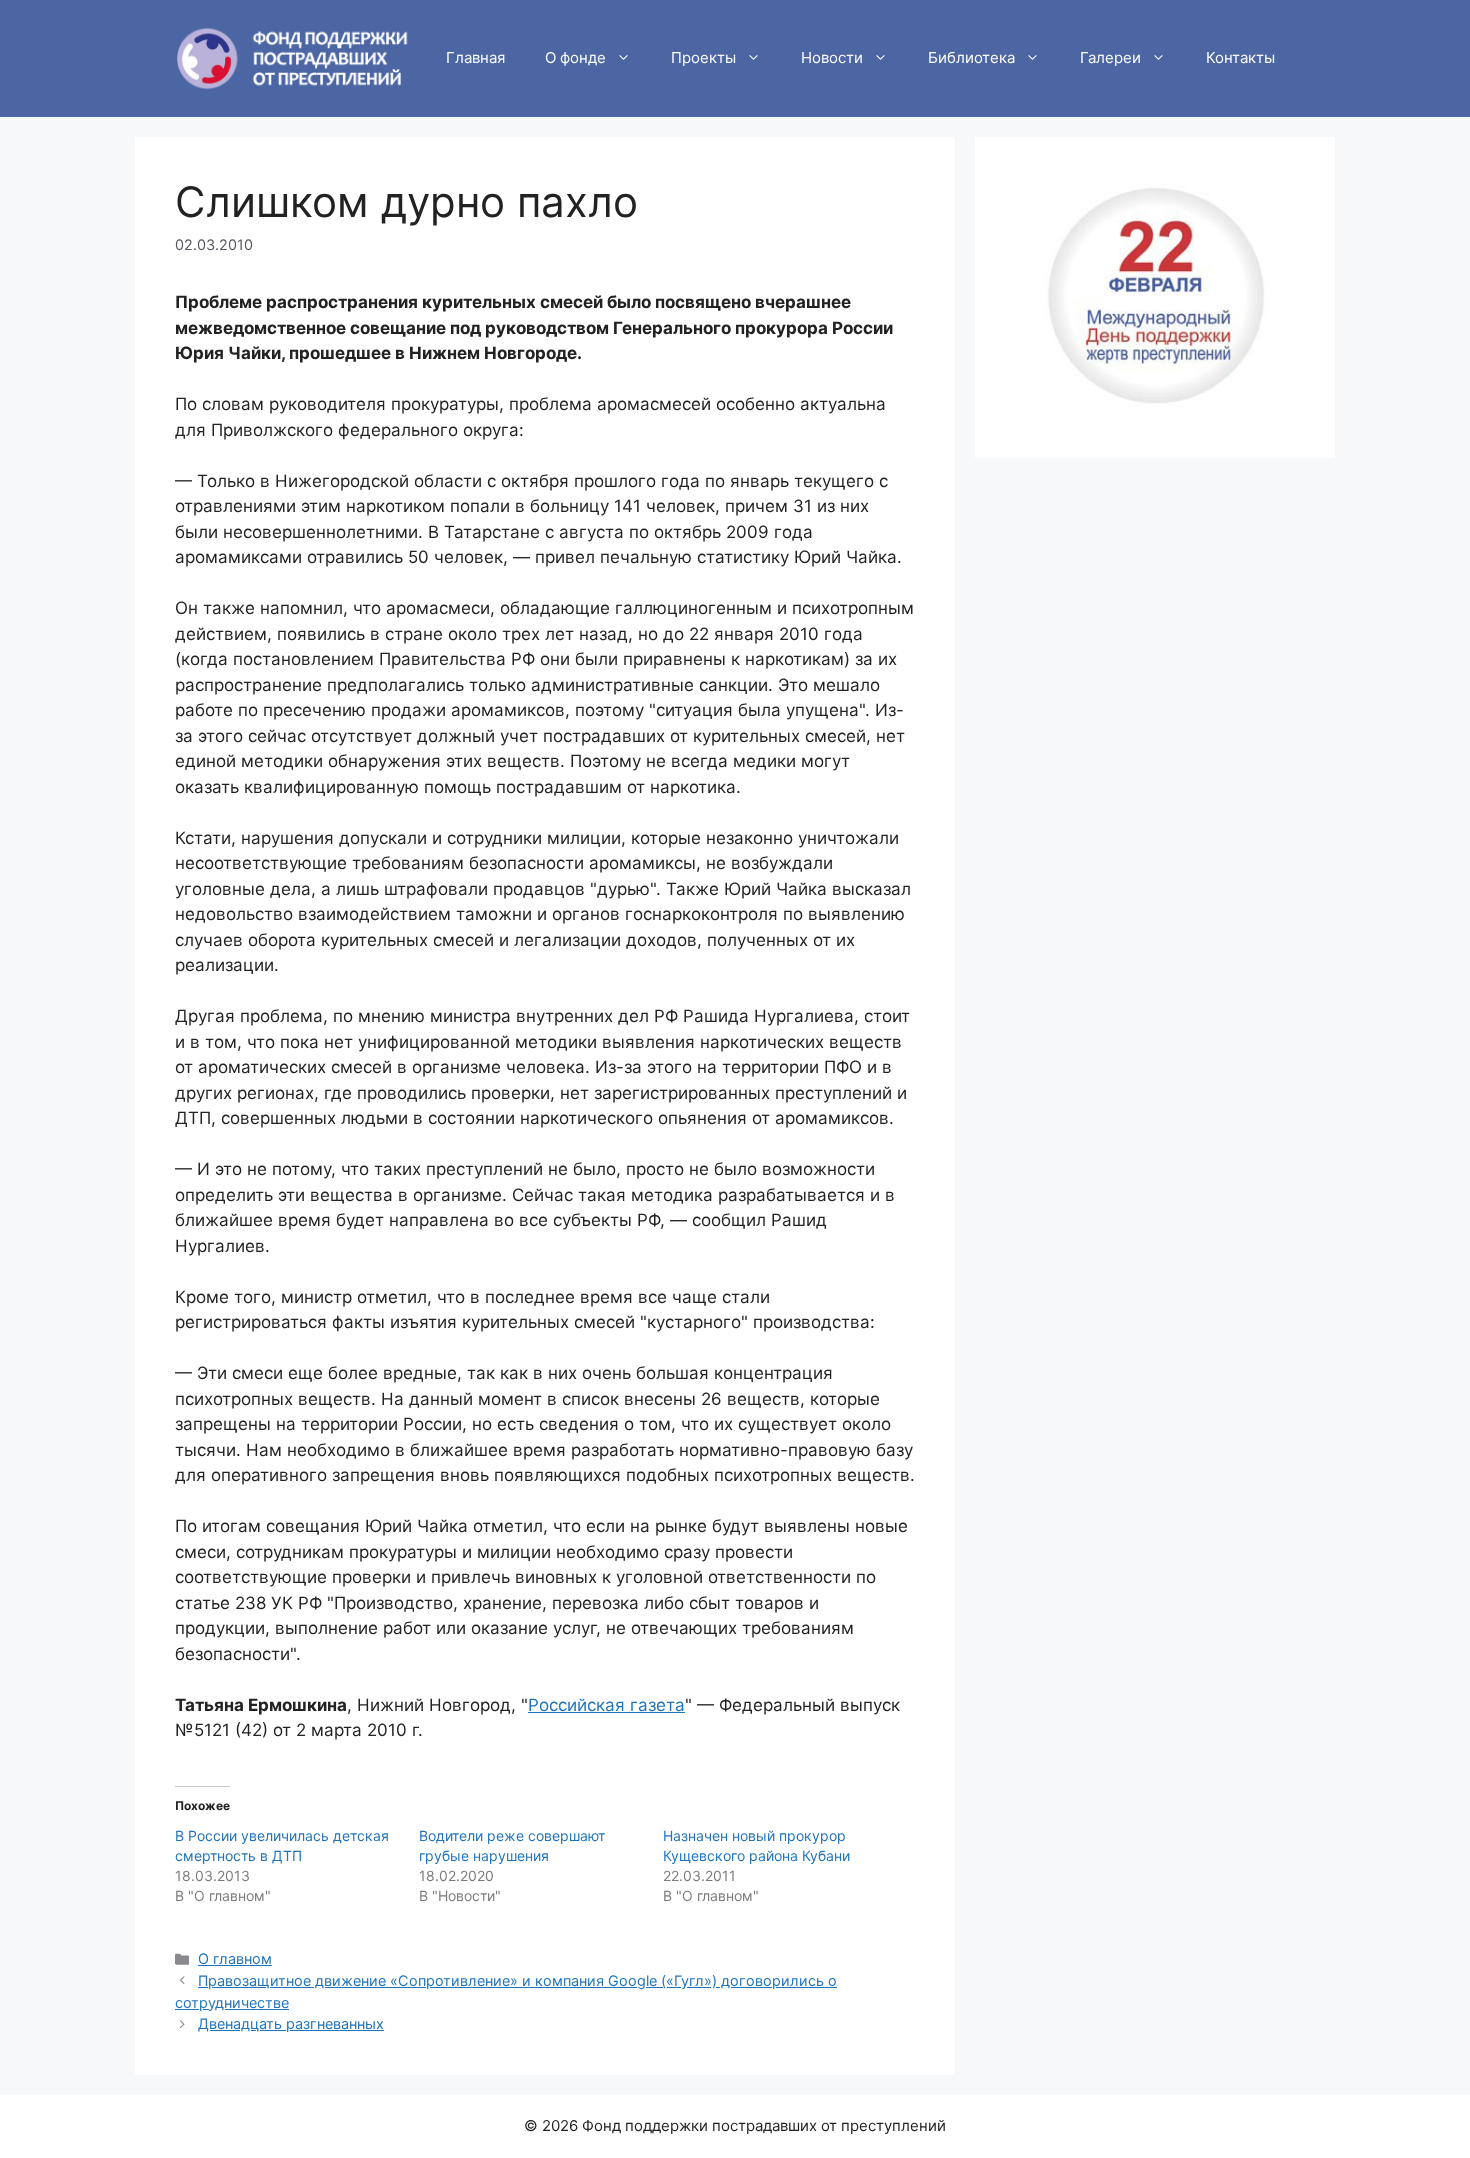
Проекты (703, 57)
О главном (235, 1958)
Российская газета (606, 1705)
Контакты (1240, 57)
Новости (832, 57)
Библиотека (971, 57)
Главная (475, 57)
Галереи (1110, 57)
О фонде (575, 57)
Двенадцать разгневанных (291, 2023)
